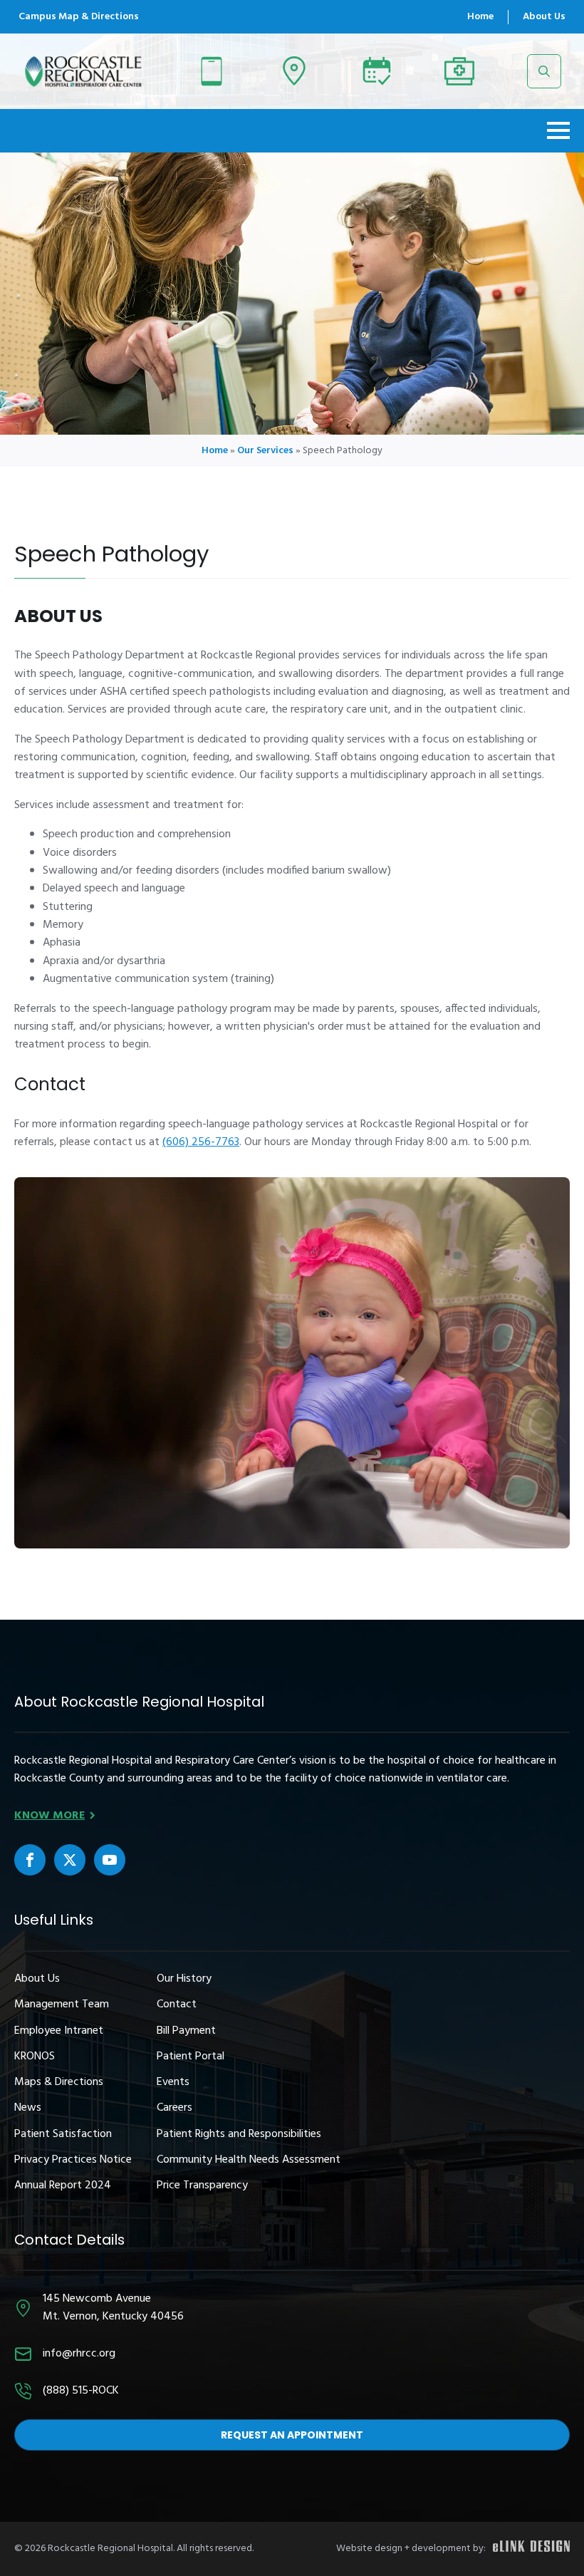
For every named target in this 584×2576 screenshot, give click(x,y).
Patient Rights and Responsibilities (239, 2135)
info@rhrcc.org (79, 2354)
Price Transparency (202, 2186)
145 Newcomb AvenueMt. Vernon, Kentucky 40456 (113, 2308)
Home (480, 17)
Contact (177, 2005)
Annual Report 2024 (63, 2186)
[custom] (30, 1860)
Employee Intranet (59, 2031)
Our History (184, 1979)
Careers (174, 2108)
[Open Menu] (558, 130)
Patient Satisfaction (63, 2135)
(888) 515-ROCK (81, 2391)
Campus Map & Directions (79, 17)
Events (173, 2083)
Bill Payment (186, 2031)
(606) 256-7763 (201, 1142)
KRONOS (35, 2057)
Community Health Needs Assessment (249, 2160)
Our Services (265, 451)
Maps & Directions (59, 2083)
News (28, 2108)
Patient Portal (191, 2057)
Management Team (62, 2005)
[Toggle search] (544, 71)
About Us (544, 17)
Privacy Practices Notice (73, 2160)
